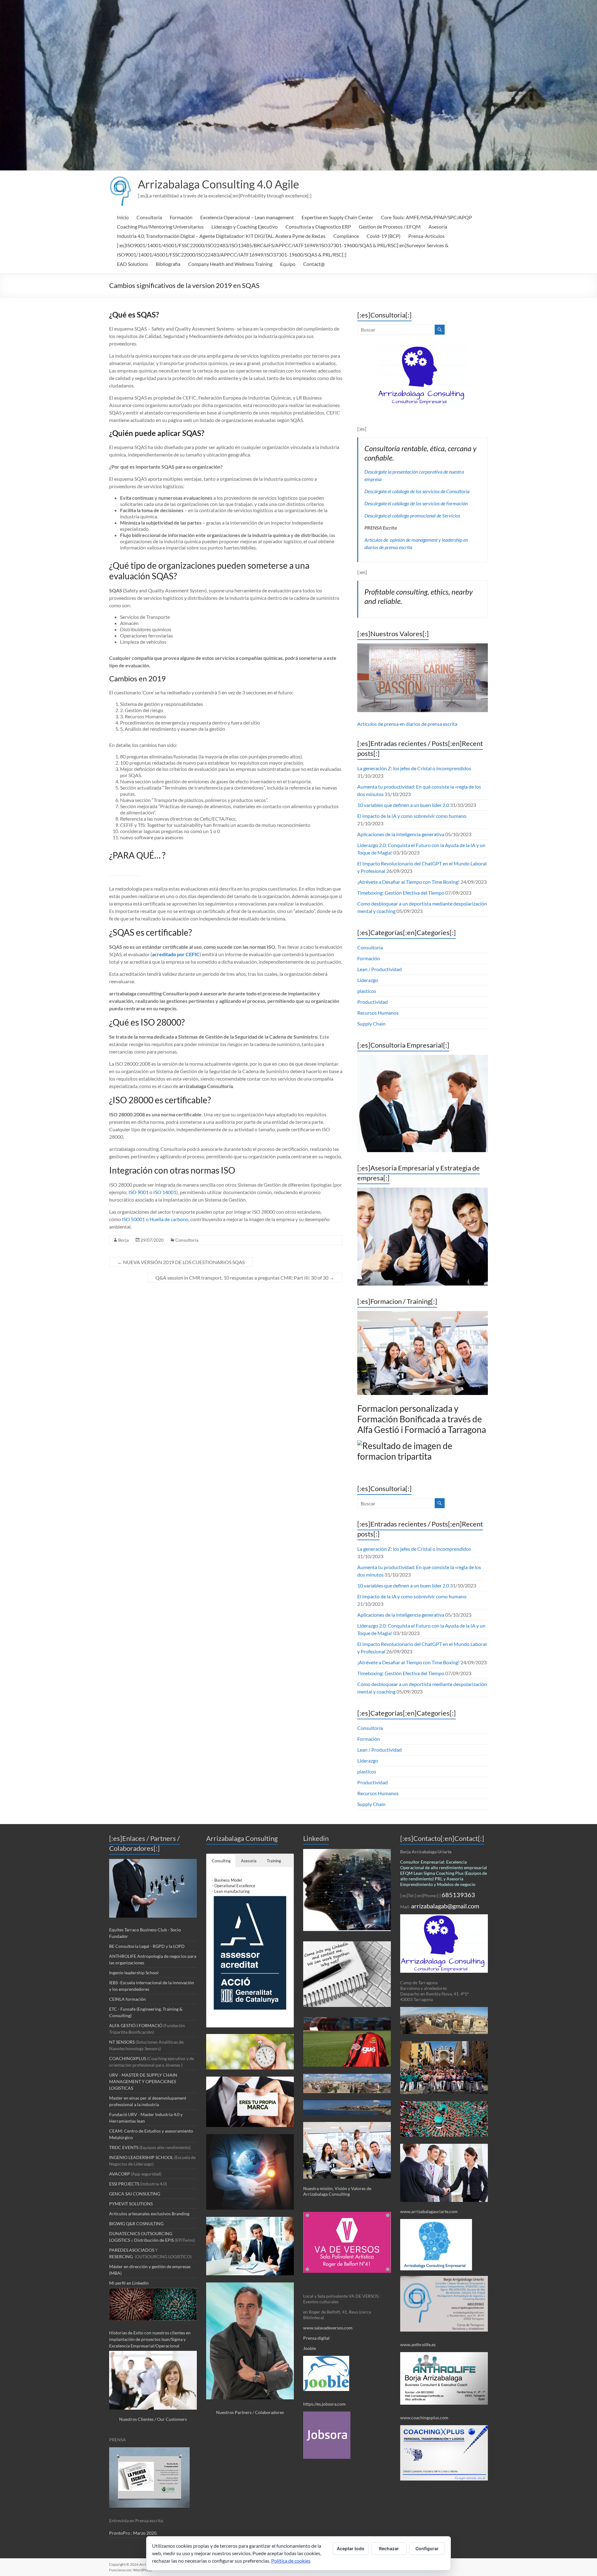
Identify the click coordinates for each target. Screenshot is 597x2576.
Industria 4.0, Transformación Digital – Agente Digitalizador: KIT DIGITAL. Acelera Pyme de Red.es (221, 236)
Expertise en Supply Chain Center (337, 217)
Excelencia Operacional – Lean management (247, 217)
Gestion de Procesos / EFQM (390, 227)
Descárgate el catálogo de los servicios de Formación (416, 503)
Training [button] (274, 1861)
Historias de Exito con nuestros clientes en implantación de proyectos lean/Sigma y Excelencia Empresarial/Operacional (150, 2339)
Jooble (310, 2348)
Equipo (288, 264)
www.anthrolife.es (418, 2344)
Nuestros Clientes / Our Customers (153, 2419)
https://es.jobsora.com (324, 2404)
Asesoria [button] (249, 1861)
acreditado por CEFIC (176, 954)
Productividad (373, 1002)
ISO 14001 (165, 1192)
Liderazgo (368, 980)
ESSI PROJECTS (124, 2184)
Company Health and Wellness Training (230, 264)
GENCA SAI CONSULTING (135, 2194)
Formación (181, 217)
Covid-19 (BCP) (384, 236)
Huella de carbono (169, 1219)
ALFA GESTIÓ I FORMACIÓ (136, 2025)
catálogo (401, 491)
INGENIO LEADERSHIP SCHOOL (141, 2157)
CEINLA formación (127, 1999)
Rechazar (389, 2548)
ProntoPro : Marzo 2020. (133, 2533)
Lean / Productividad (379, 969)
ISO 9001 (139, 1192)
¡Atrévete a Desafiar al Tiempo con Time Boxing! (408, 882)
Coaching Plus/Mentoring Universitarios (160, 227)
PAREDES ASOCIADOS (132, 2250)
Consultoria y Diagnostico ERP (318, 227)
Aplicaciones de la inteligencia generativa (401, 834)
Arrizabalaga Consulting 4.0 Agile (218, 184)
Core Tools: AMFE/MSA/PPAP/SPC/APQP (426, 217)
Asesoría (438, 227)
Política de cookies (291, 2561)
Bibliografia (168, 264)
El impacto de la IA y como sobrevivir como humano (412, 816)
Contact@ (314, 264)
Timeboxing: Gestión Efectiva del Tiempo (401, 893)
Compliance (346, 236)
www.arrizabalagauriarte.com (429, 2211)
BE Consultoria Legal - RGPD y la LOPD (147, 1946)
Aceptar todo (351, 2548)
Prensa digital (317, 2338)
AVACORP (120, 2174)
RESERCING (121, 2256)
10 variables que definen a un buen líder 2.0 (403, 805)
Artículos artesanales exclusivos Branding (149, 2214)
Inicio (123, 217)
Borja (123, 1240)
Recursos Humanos (378, 1013)
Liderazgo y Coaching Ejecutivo (245, 227)
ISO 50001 (133, 1219)
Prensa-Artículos (426, 236)
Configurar (427, 2548)
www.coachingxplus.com (424, 2418)
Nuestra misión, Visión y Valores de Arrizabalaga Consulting (337, 2191)
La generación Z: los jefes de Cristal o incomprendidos (414, 768)
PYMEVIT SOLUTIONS (131, 2204)
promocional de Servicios (435, 515)
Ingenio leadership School (134, 1973)
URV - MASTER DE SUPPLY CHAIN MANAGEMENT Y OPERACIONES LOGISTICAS (143, 2081)
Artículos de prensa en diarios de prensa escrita (407, 724)
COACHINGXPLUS (128, 2058)
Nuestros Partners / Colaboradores (250, 2412)
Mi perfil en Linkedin (129, 2283)
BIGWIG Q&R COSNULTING (136, 2224)
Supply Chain (371, 1024)
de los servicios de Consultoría (439, 491)
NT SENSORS (122, 2042)
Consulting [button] (221, 1861)
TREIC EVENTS (124, 2147)
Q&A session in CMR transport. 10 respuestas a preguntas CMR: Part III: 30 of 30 (245, 1278)
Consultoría (149, 217)
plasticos (367, 991)
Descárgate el (378, 491)
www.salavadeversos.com (328, 2328)
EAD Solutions (132, 264)
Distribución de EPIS (154, 2240)
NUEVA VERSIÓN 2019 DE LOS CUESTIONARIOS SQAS (181, 1262)
